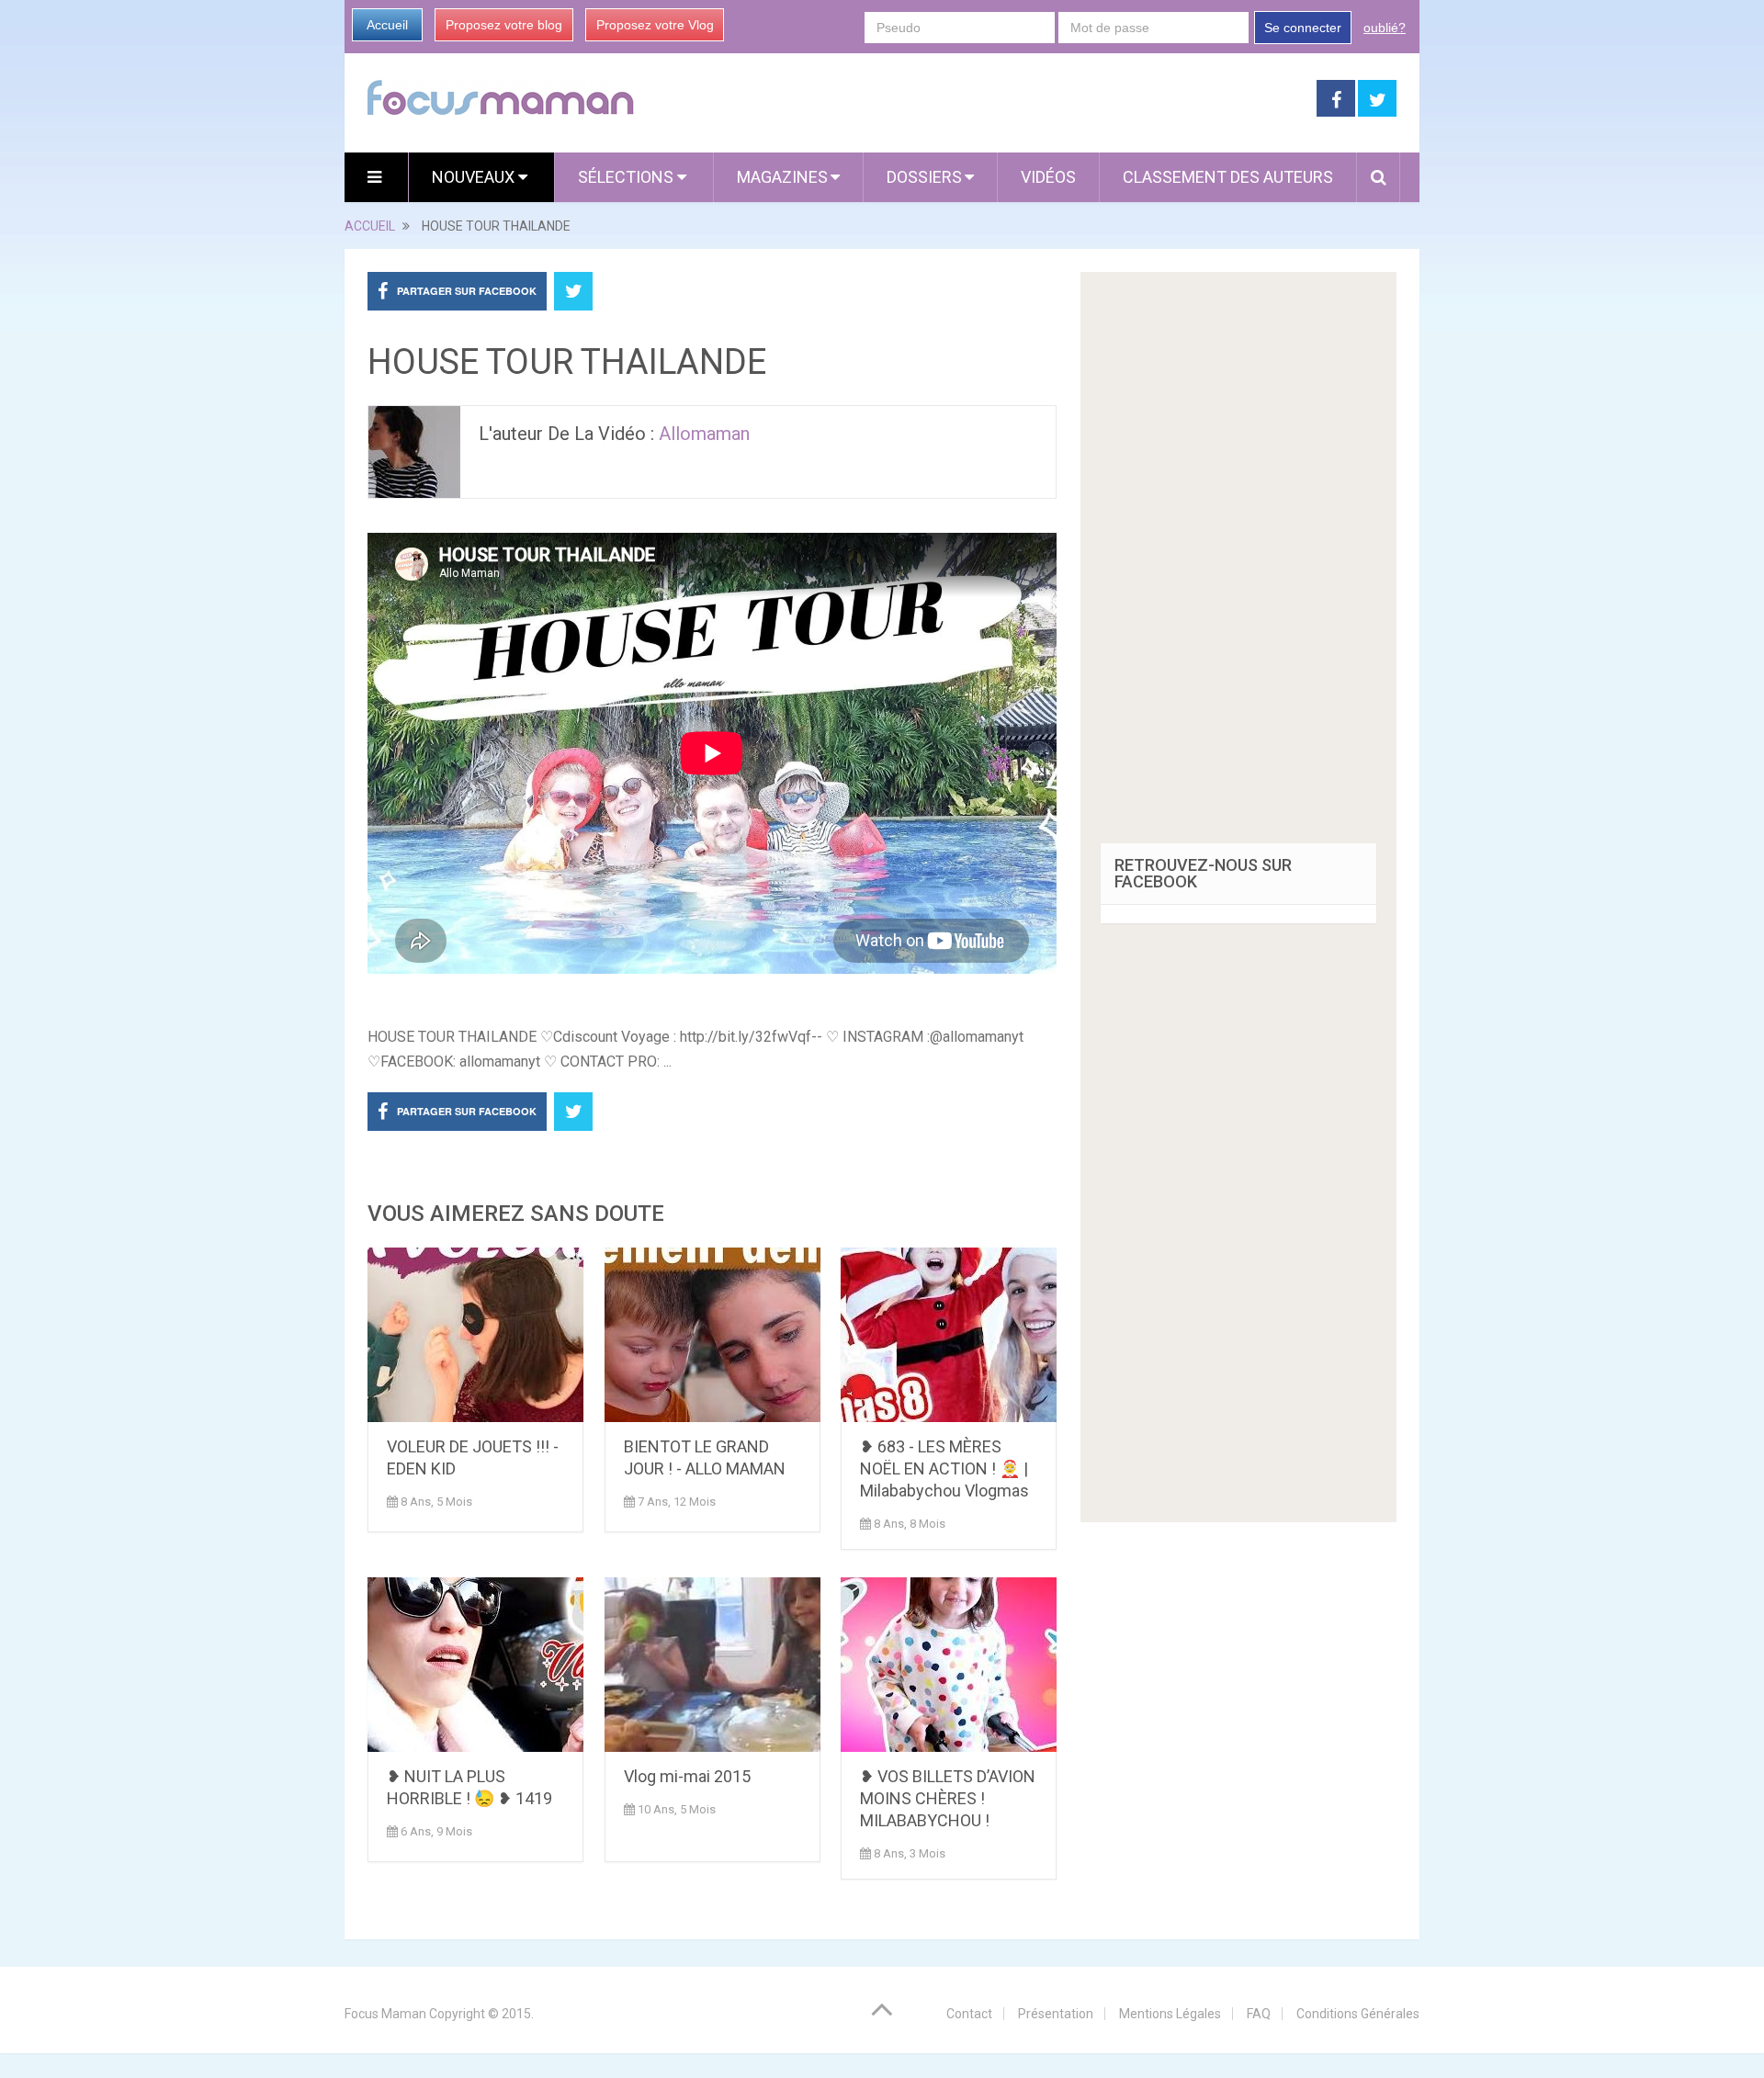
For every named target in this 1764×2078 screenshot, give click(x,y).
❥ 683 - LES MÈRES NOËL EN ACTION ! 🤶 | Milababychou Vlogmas (944, 1468)
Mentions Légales (1170, 2014)
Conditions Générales (1358, 2014)
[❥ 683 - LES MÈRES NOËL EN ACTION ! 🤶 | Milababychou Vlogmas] (949, 1335)
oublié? (1385, 28)
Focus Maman (385, 2014)
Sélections (628, 177)
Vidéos (1048, 177)
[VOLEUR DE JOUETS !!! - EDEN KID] (475, 1335)
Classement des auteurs (1228, 177)
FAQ (1259, 2014)
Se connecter (1303, 28)
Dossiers (924, 177)
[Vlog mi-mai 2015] (712, 1665)
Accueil (387, 25)
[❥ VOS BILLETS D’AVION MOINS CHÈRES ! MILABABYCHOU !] (949, 1665)
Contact (969, 2014)
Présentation (1056, 2014)
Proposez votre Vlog (655, 25)
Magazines (782, 177)
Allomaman (704, 434)
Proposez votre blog (504, 25)
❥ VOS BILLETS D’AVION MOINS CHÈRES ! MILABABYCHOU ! (948, 1798)
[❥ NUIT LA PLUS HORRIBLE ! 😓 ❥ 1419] (475, 1665)
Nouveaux (475, 177)
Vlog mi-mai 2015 (687, 1776)
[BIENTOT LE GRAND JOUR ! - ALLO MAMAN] (712, 1335)
